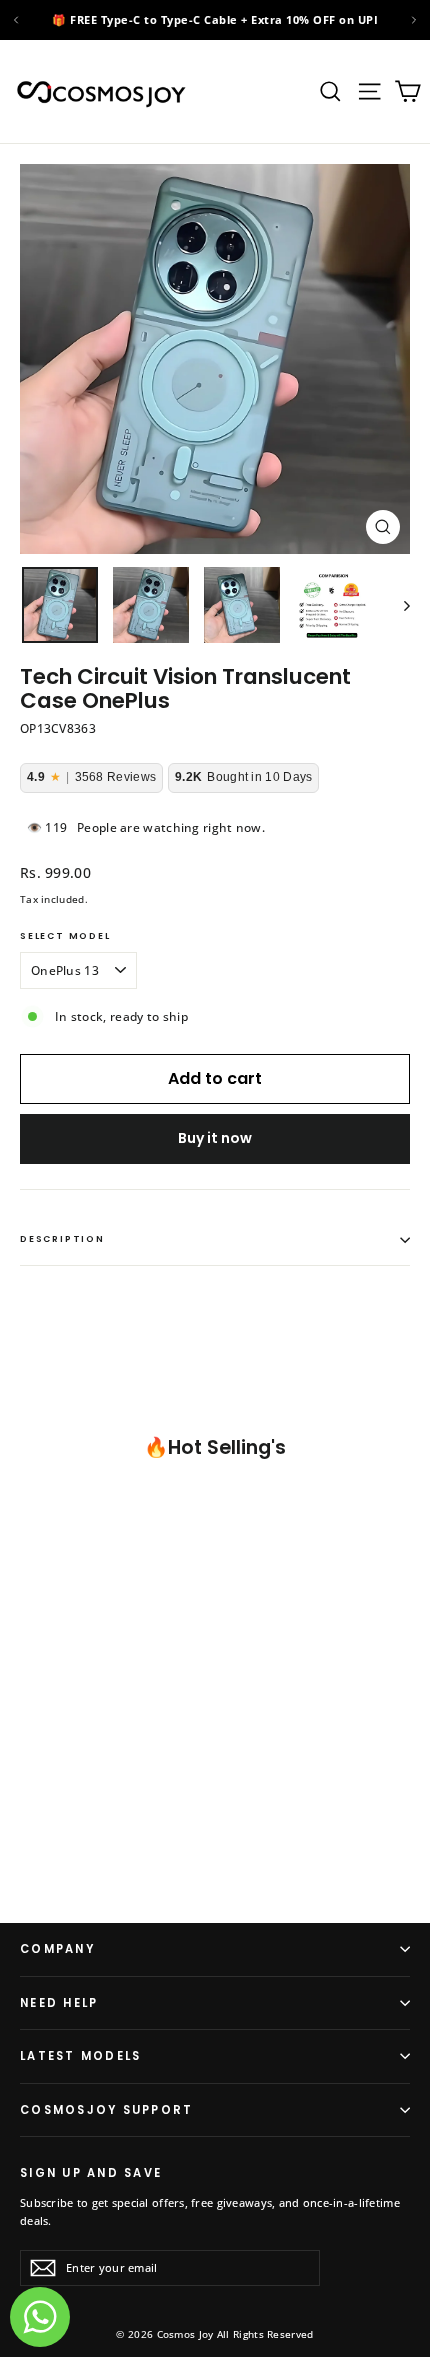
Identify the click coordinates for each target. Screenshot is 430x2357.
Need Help (59, 2003)
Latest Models (80, 2056)
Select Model (65, 937)
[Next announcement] (414, 20)
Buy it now (215, 1138)
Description (62, 1239)
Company (57, 1949)
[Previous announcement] (16, 20)
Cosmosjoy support (107, 2110)
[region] (215, 20)
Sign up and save (91, 2172)
